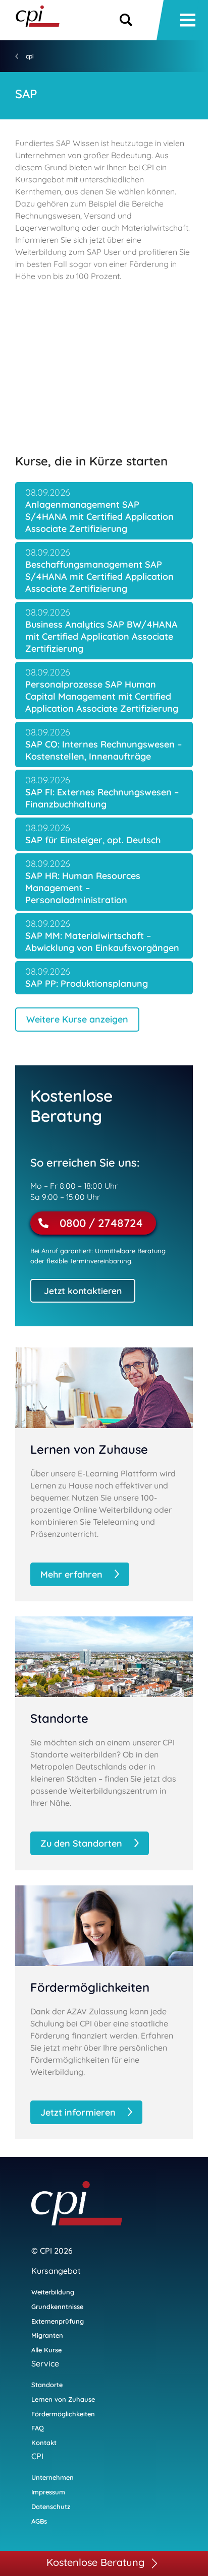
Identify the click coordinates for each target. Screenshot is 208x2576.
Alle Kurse (46, 2350)
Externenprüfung (58, 2321)
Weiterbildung (53, 2292)
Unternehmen (53, 2477)
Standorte (47, 2385)
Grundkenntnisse (57, 2307)
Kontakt (44, 2443)
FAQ (38, 2428)
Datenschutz (51, 2506)
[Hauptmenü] (188, 20)
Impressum (48, 2492)
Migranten (47, 2335)
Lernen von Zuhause (63, 2399)
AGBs (39, 2521)
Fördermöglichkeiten (63, 2414)
